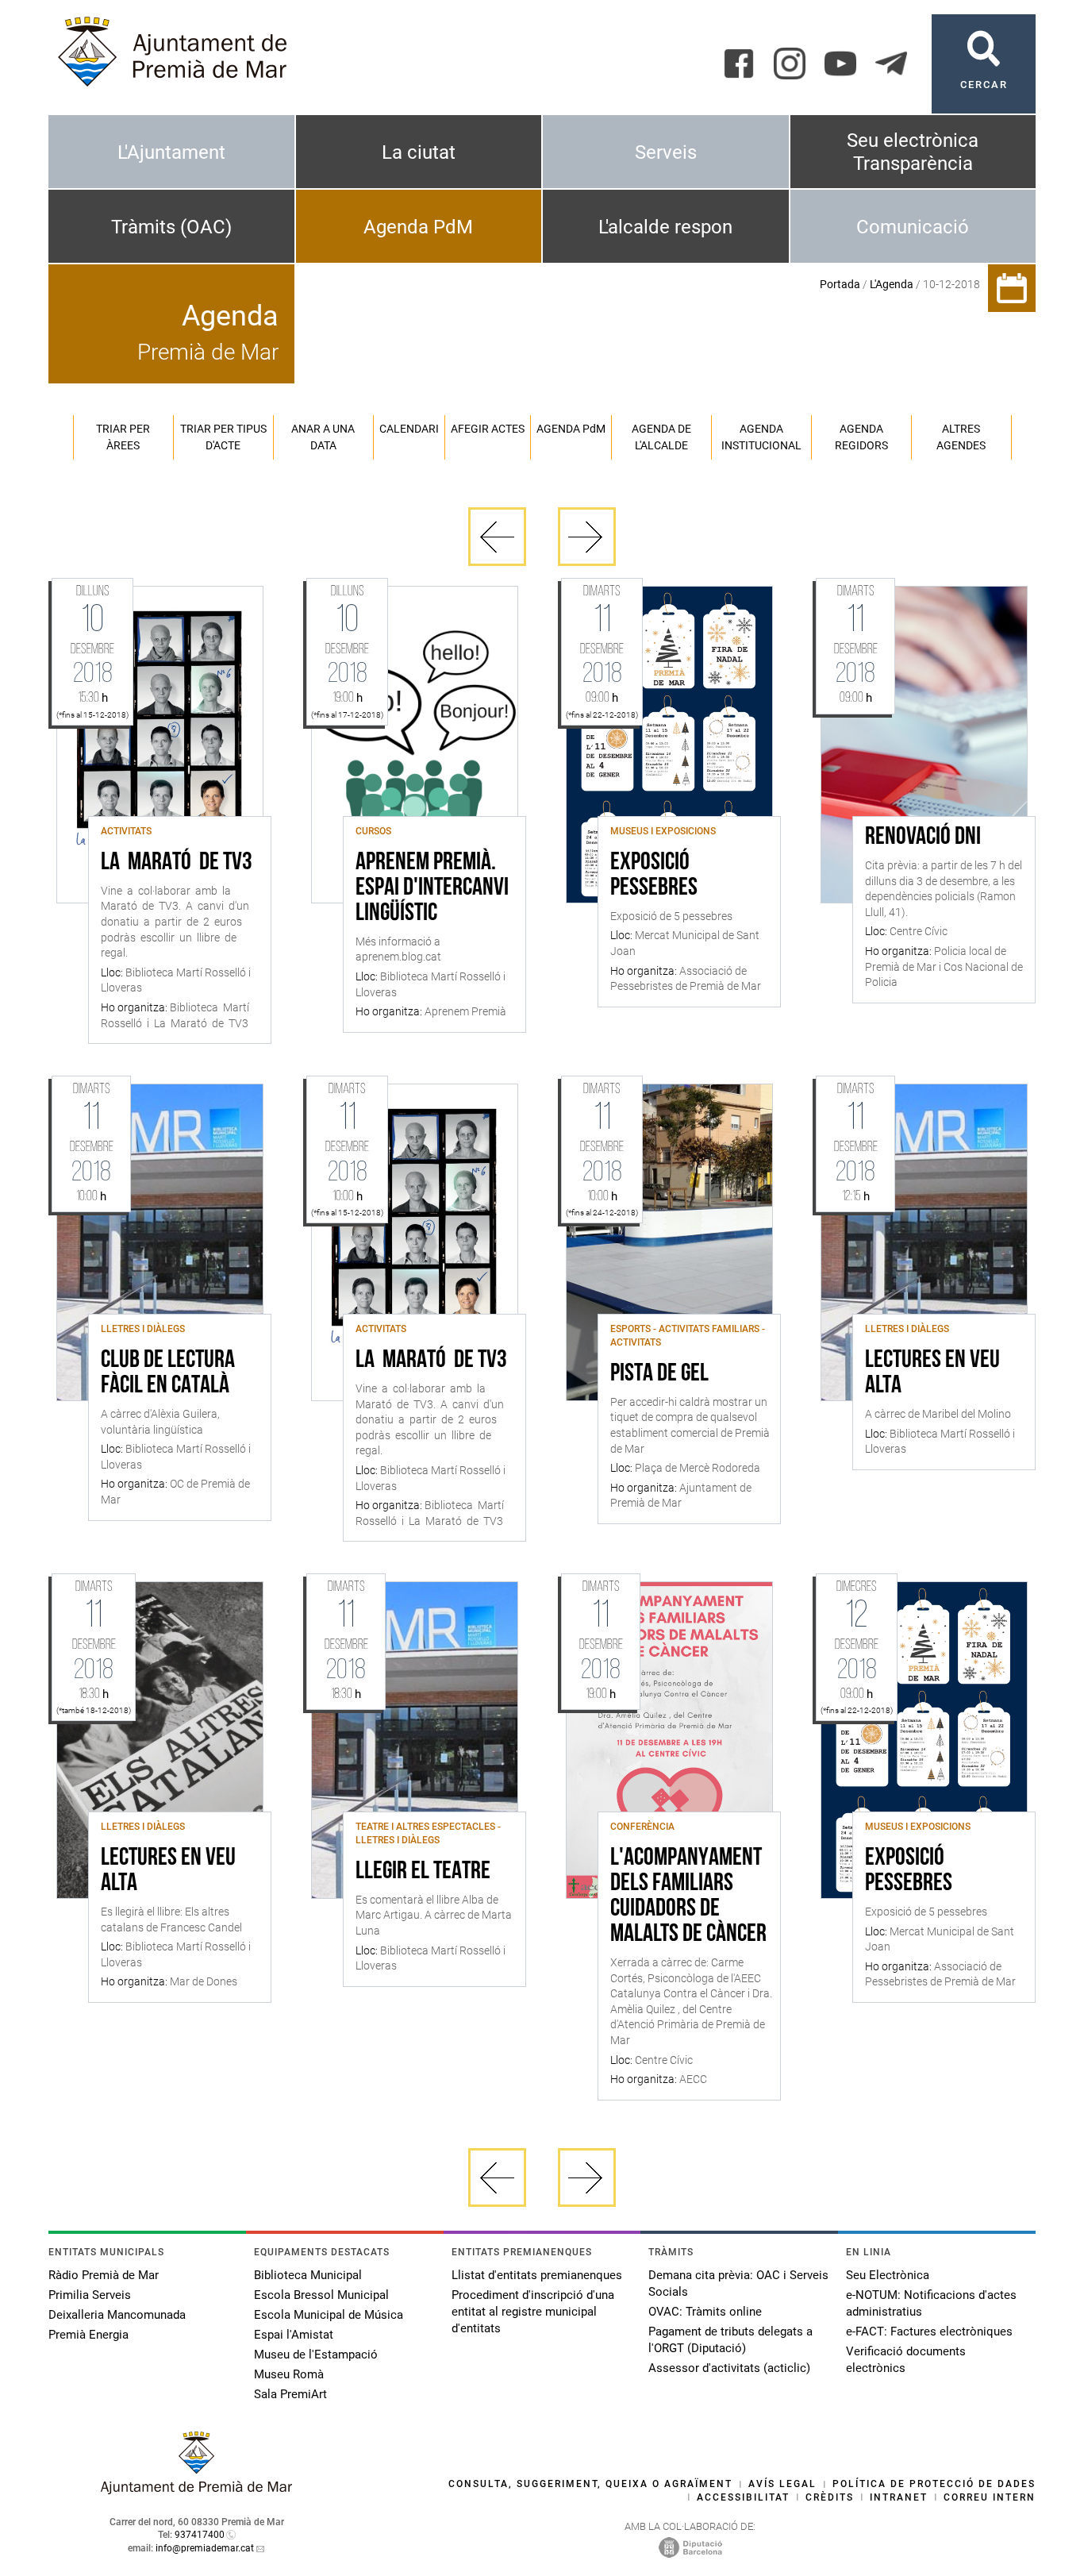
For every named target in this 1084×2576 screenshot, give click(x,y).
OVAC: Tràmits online (705, 2312)
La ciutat (419, 152)
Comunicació (913, 227)
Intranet (899, 2497)
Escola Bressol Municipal (321, 2295)
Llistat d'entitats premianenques (537, 2275)
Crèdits (830, 2497)
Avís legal (782, 2484)
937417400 (200, 2535)
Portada (840, 284)
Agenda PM (571, 429)
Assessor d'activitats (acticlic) (729, 2368)
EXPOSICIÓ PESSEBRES (654, 876)
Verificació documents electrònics (906, 2360)
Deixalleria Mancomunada (117, 2315)
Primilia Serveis (90, 2295)
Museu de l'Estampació (316, 2355)
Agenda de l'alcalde (661, 437)
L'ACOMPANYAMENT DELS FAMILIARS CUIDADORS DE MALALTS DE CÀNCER (688, 1896)
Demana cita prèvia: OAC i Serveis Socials (738, 2283)
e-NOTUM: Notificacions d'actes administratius (931, 2303)
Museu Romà (289, 2374)
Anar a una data (323, 437)
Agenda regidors (861, 437)
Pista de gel (659, 1374)
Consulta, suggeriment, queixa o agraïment (590, 2484)
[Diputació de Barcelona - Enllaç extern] (690, 2547)
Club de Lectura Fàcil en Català (168, 1373)
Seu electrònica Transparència (913, 152)
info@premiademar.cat (205, 2548)
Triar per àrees (123, 437)
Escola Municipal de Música (329, 2315)
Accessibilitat (743, 2497)
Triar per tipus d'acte (223, 437)
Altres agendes (961, 437)
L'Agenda (892, 284)
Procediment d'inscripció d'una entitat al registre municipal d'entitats (533, 2312)
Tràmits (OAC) (171, 227)
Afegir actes (488, 429)
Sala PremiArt (290, 2394)
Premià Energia (88, 2335)
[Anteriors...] (497, 537)
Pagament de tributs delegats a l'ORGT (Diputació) (730, 2340)
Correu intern (990, 2497)
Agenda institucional (761, 437)
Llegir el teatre (423, 1872)
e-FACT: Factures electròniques (929, 2331)
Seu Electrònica (888, 2275)
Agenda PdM (418, 227)
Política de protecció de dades (934, 2484)
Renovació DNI (923, 837)
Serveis (666, 152)
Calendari (409, 429)
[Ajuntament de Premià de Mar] (197, 2490)
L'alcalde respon (665, 227)
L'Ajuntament (171, 152)
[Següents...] (587, 537)
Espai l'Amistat (294, 2335)
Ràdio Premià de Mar (104, 2275)
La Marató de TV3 (177, 863)
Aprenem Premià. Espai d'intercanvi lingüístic (432, 888)
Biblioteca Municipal (308, 2275)
